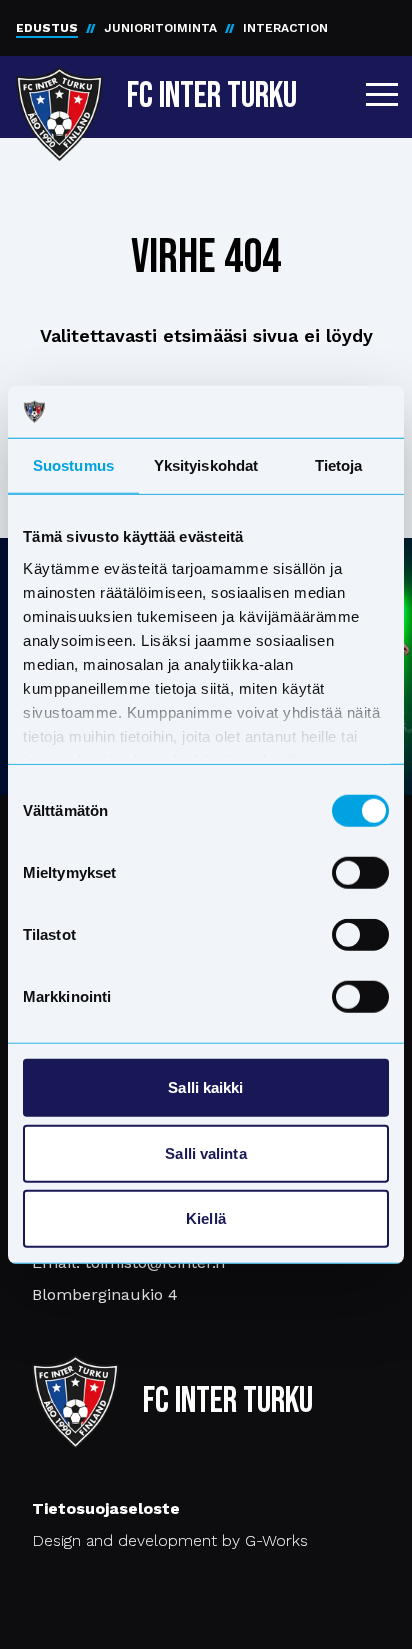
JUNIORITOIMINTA (160, 28)
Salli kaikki (205, 1087)
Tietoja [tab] (339, 465)
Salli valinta (205, 1152)
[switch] (360, 873)
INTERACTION (285, 28)
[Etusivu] (59, 92)
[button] (382, 94)
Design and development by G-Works (170, 1540)
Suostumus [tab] (73, 465)
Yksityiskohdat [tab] (206, 465)
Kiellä (206, 1218)
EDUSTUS (47, 28)
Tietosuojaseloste (106, 1508)
